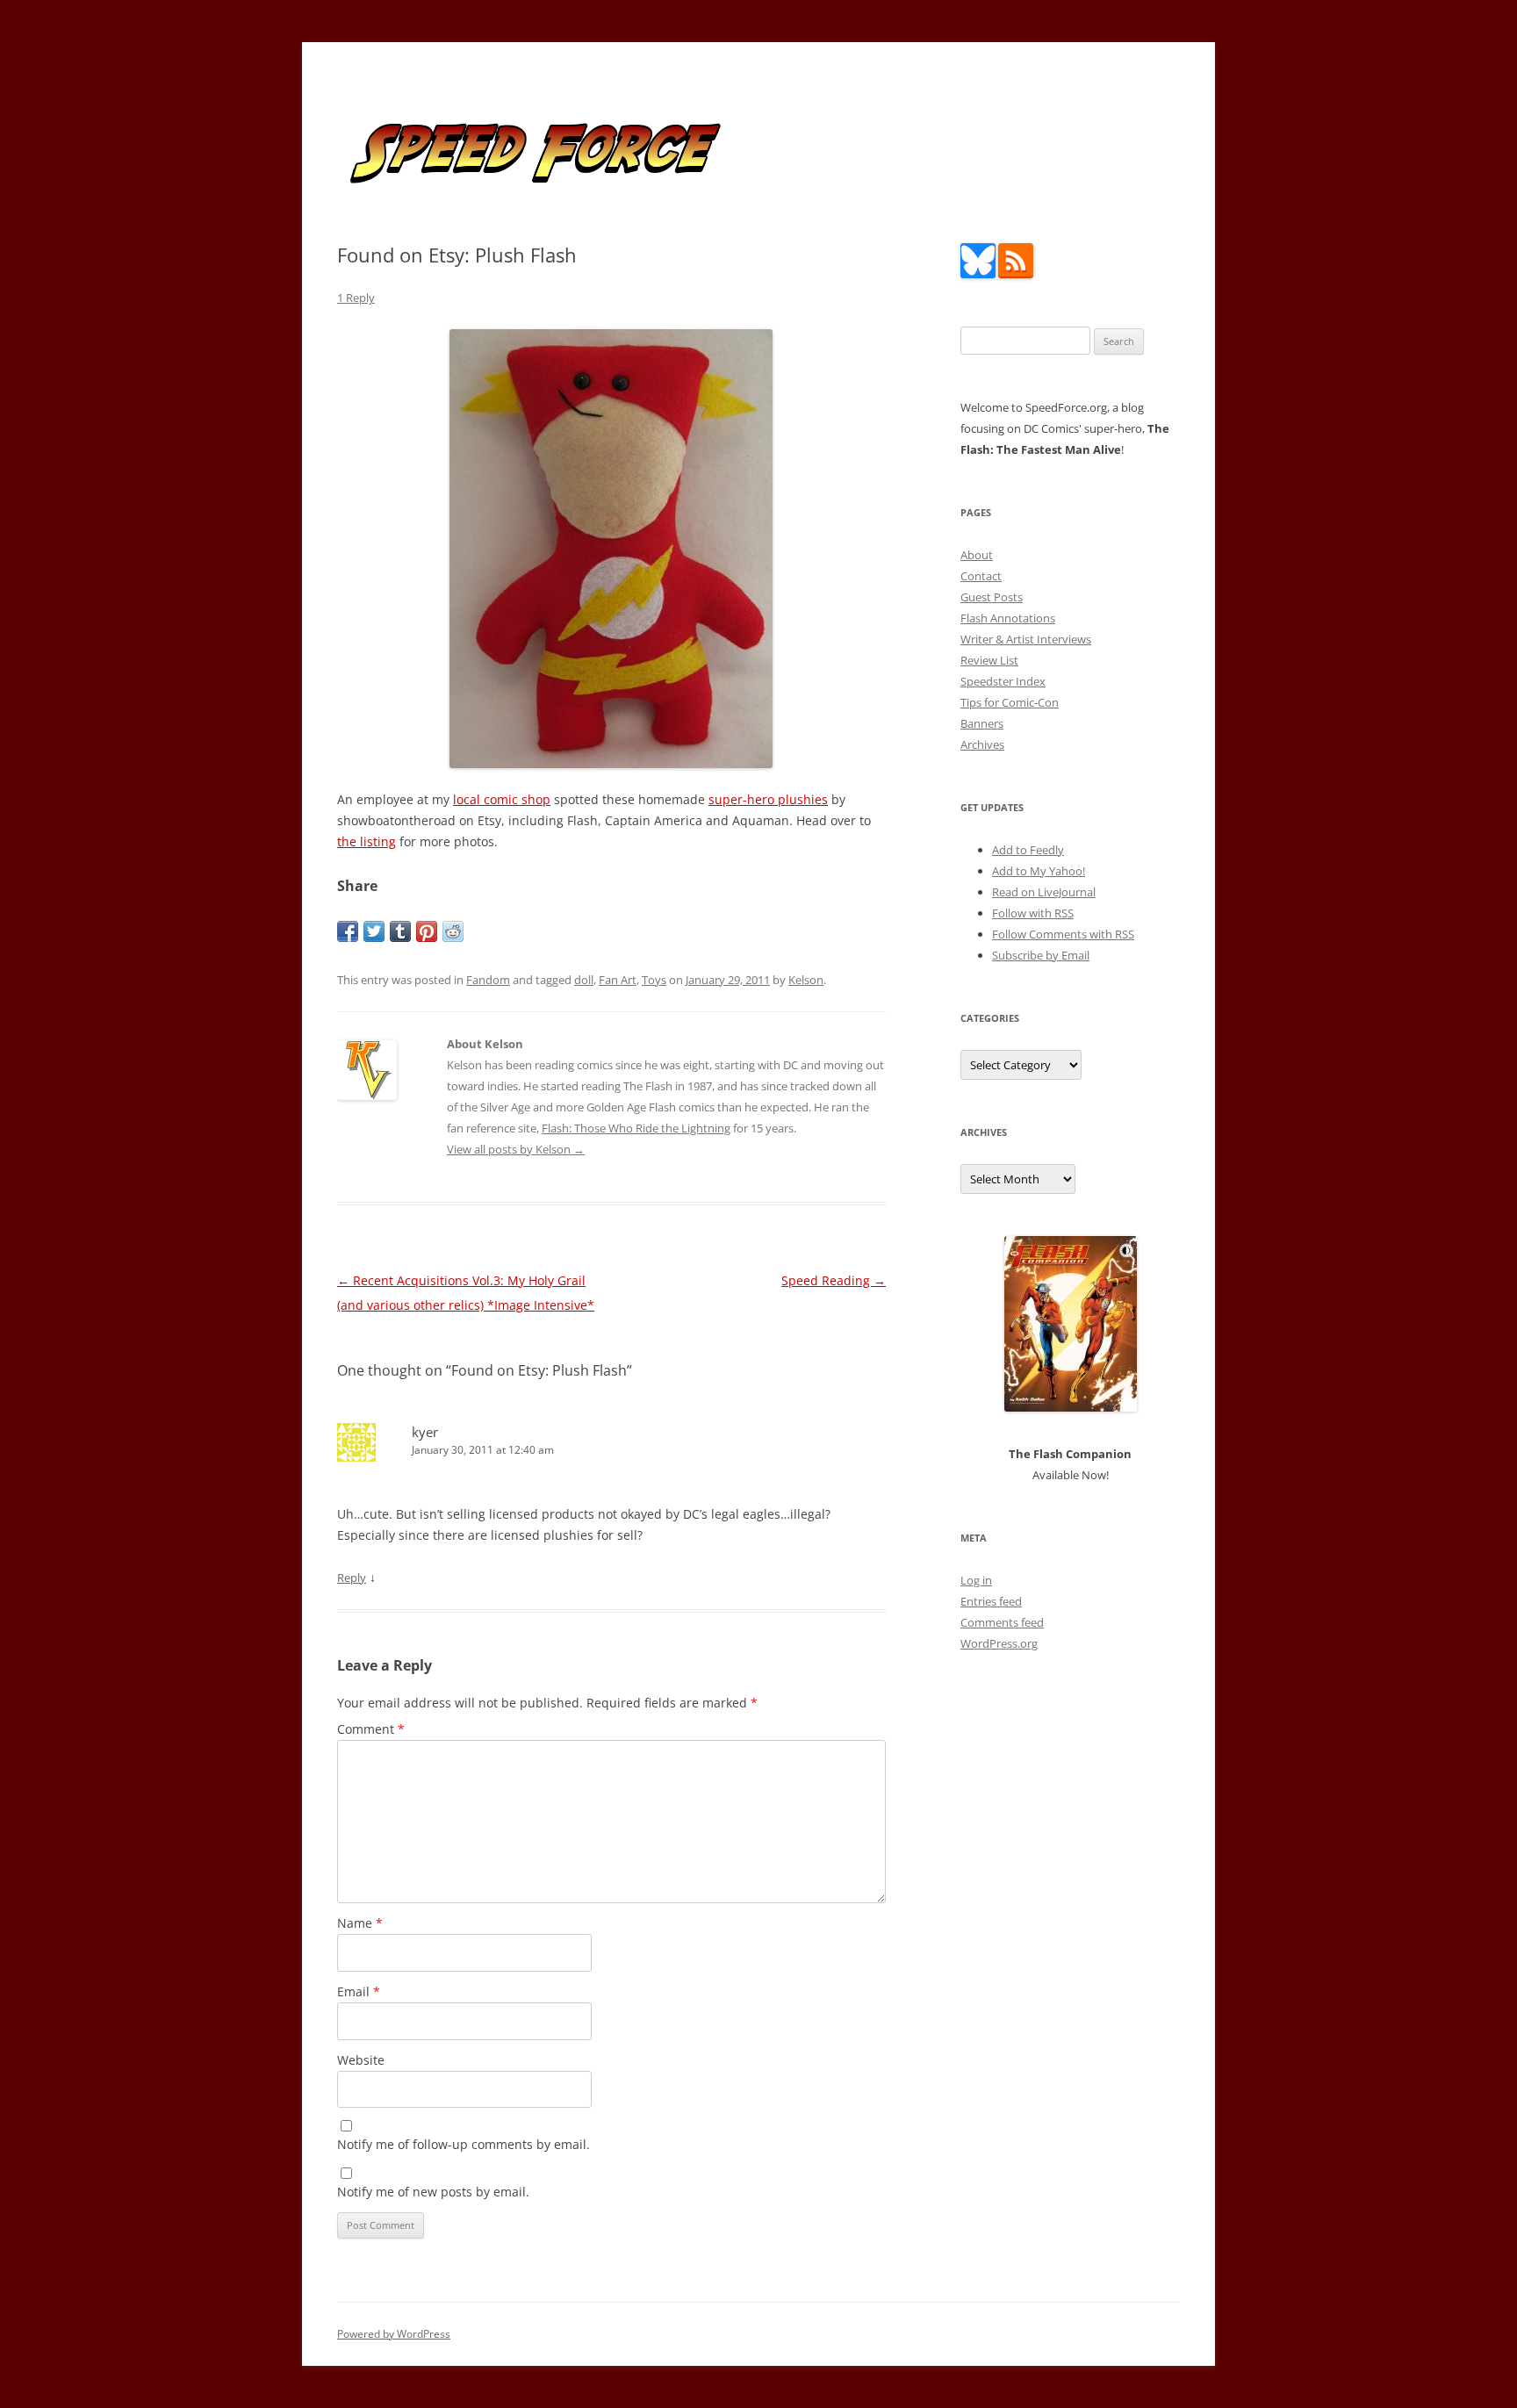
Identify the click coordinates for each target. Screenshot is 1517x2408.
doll (584, 980)
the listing (367, 841)
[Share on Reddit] (453, 931)
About (977, 555)
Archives (982, 744)
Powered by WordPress (394, 2334)
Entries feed (991, 1601)
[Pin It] (427, 931)
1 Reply (356, 298)
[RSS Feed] (1016, 274)
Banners (982, 723)
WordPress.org (999, 1643)
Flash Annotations (1008, 618)
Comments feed (1002, 1622)
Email (359, 1991)
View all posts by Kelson (516, 1149)
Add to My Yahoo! (1039, 871)
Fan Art (618, 980)
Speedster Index (1003, 681)
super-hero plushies (768, 799)
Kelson (806, 980)
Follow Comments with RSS (1063, 934)
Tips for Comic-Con (1010, 702)
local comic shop (502, 799)
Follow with (1033, 913)
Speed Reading (834, 1280)
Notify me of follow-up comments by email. (464, 2144)
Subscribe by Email (1041, 955)
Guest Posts (992, 597)
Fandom (488, 980)
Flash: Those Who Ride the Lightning (636, 1128)
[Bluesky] (978, 274)
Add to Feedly (1028, 850)
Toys (654, 980)
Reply (352, 1578)
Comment (371, 1729)
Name (360, 1923)
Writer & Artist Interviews (1026, 639)
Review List (989, 660)
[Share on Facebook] (348, 931)
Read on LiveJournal (1044, 892)
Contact (981, 576)
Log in (976, 1580)
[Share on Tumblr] (400, 931)
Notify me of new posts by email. (433, 2192)
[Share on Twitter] (374, 931)
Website (361, 2060)
